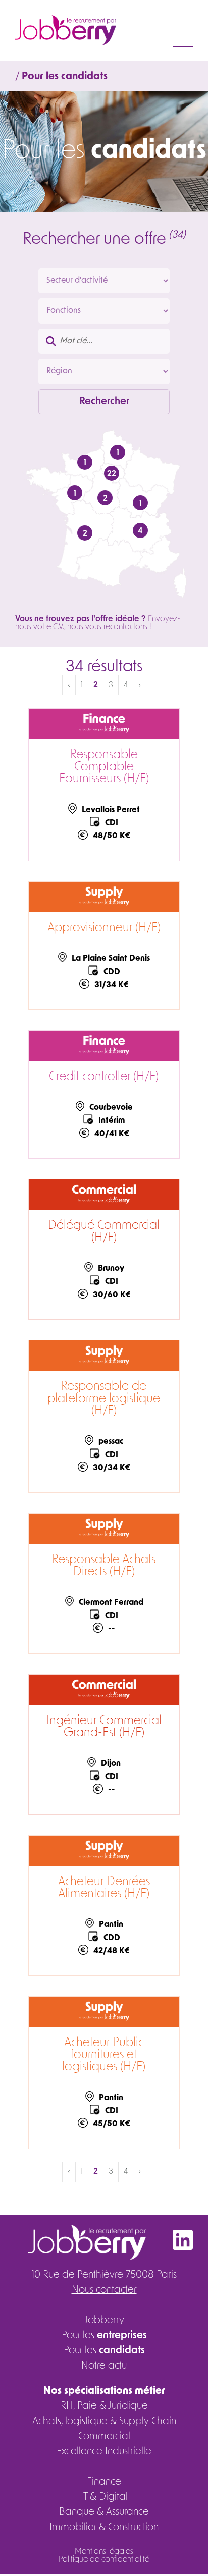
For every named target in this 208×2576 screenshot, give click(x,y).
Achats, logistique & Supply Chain (104, 2422)
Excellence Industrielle (104, 2452)
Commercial (104, 2437)
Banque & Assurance (104, 2512)
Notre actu (104, 2366)
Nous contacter (104, 2290)
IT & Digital (104, 2497)
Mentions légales (104, 2552)
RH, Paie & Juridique (104, 2406)
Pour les (104, 2336)
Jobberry (104, 2321)
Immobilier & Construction (104, 2528)
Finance (104, 2482)
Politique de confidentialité (104, 2560)
